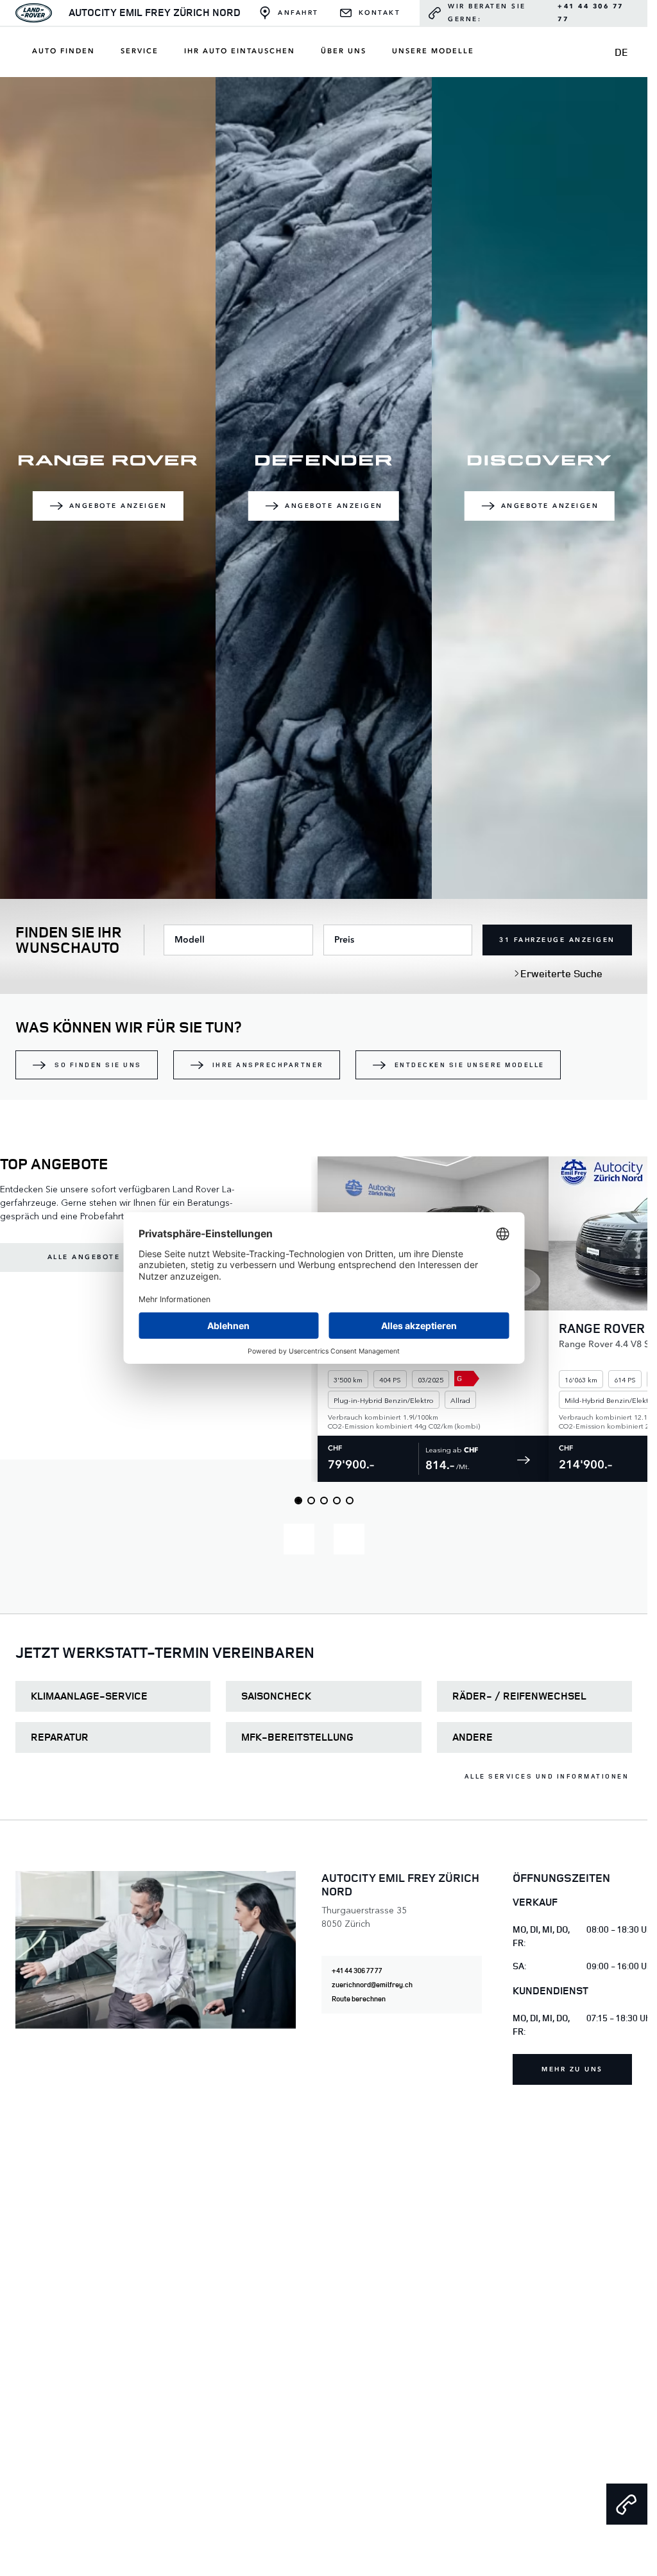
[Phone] (627, 2504)
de (621, 52)
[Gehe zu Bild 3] (324, 1501)
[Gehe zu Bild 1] (298, 1501)
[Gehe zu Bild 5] (350, 1501)
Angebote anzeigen (118, 506)
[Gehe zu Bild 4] (337, 1501)
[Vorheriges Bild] (299, 1539)
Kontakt (380, 13)
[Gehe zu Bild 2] (311, 1501)
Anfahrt (298, 13)
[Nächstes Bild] (349, 1539)
